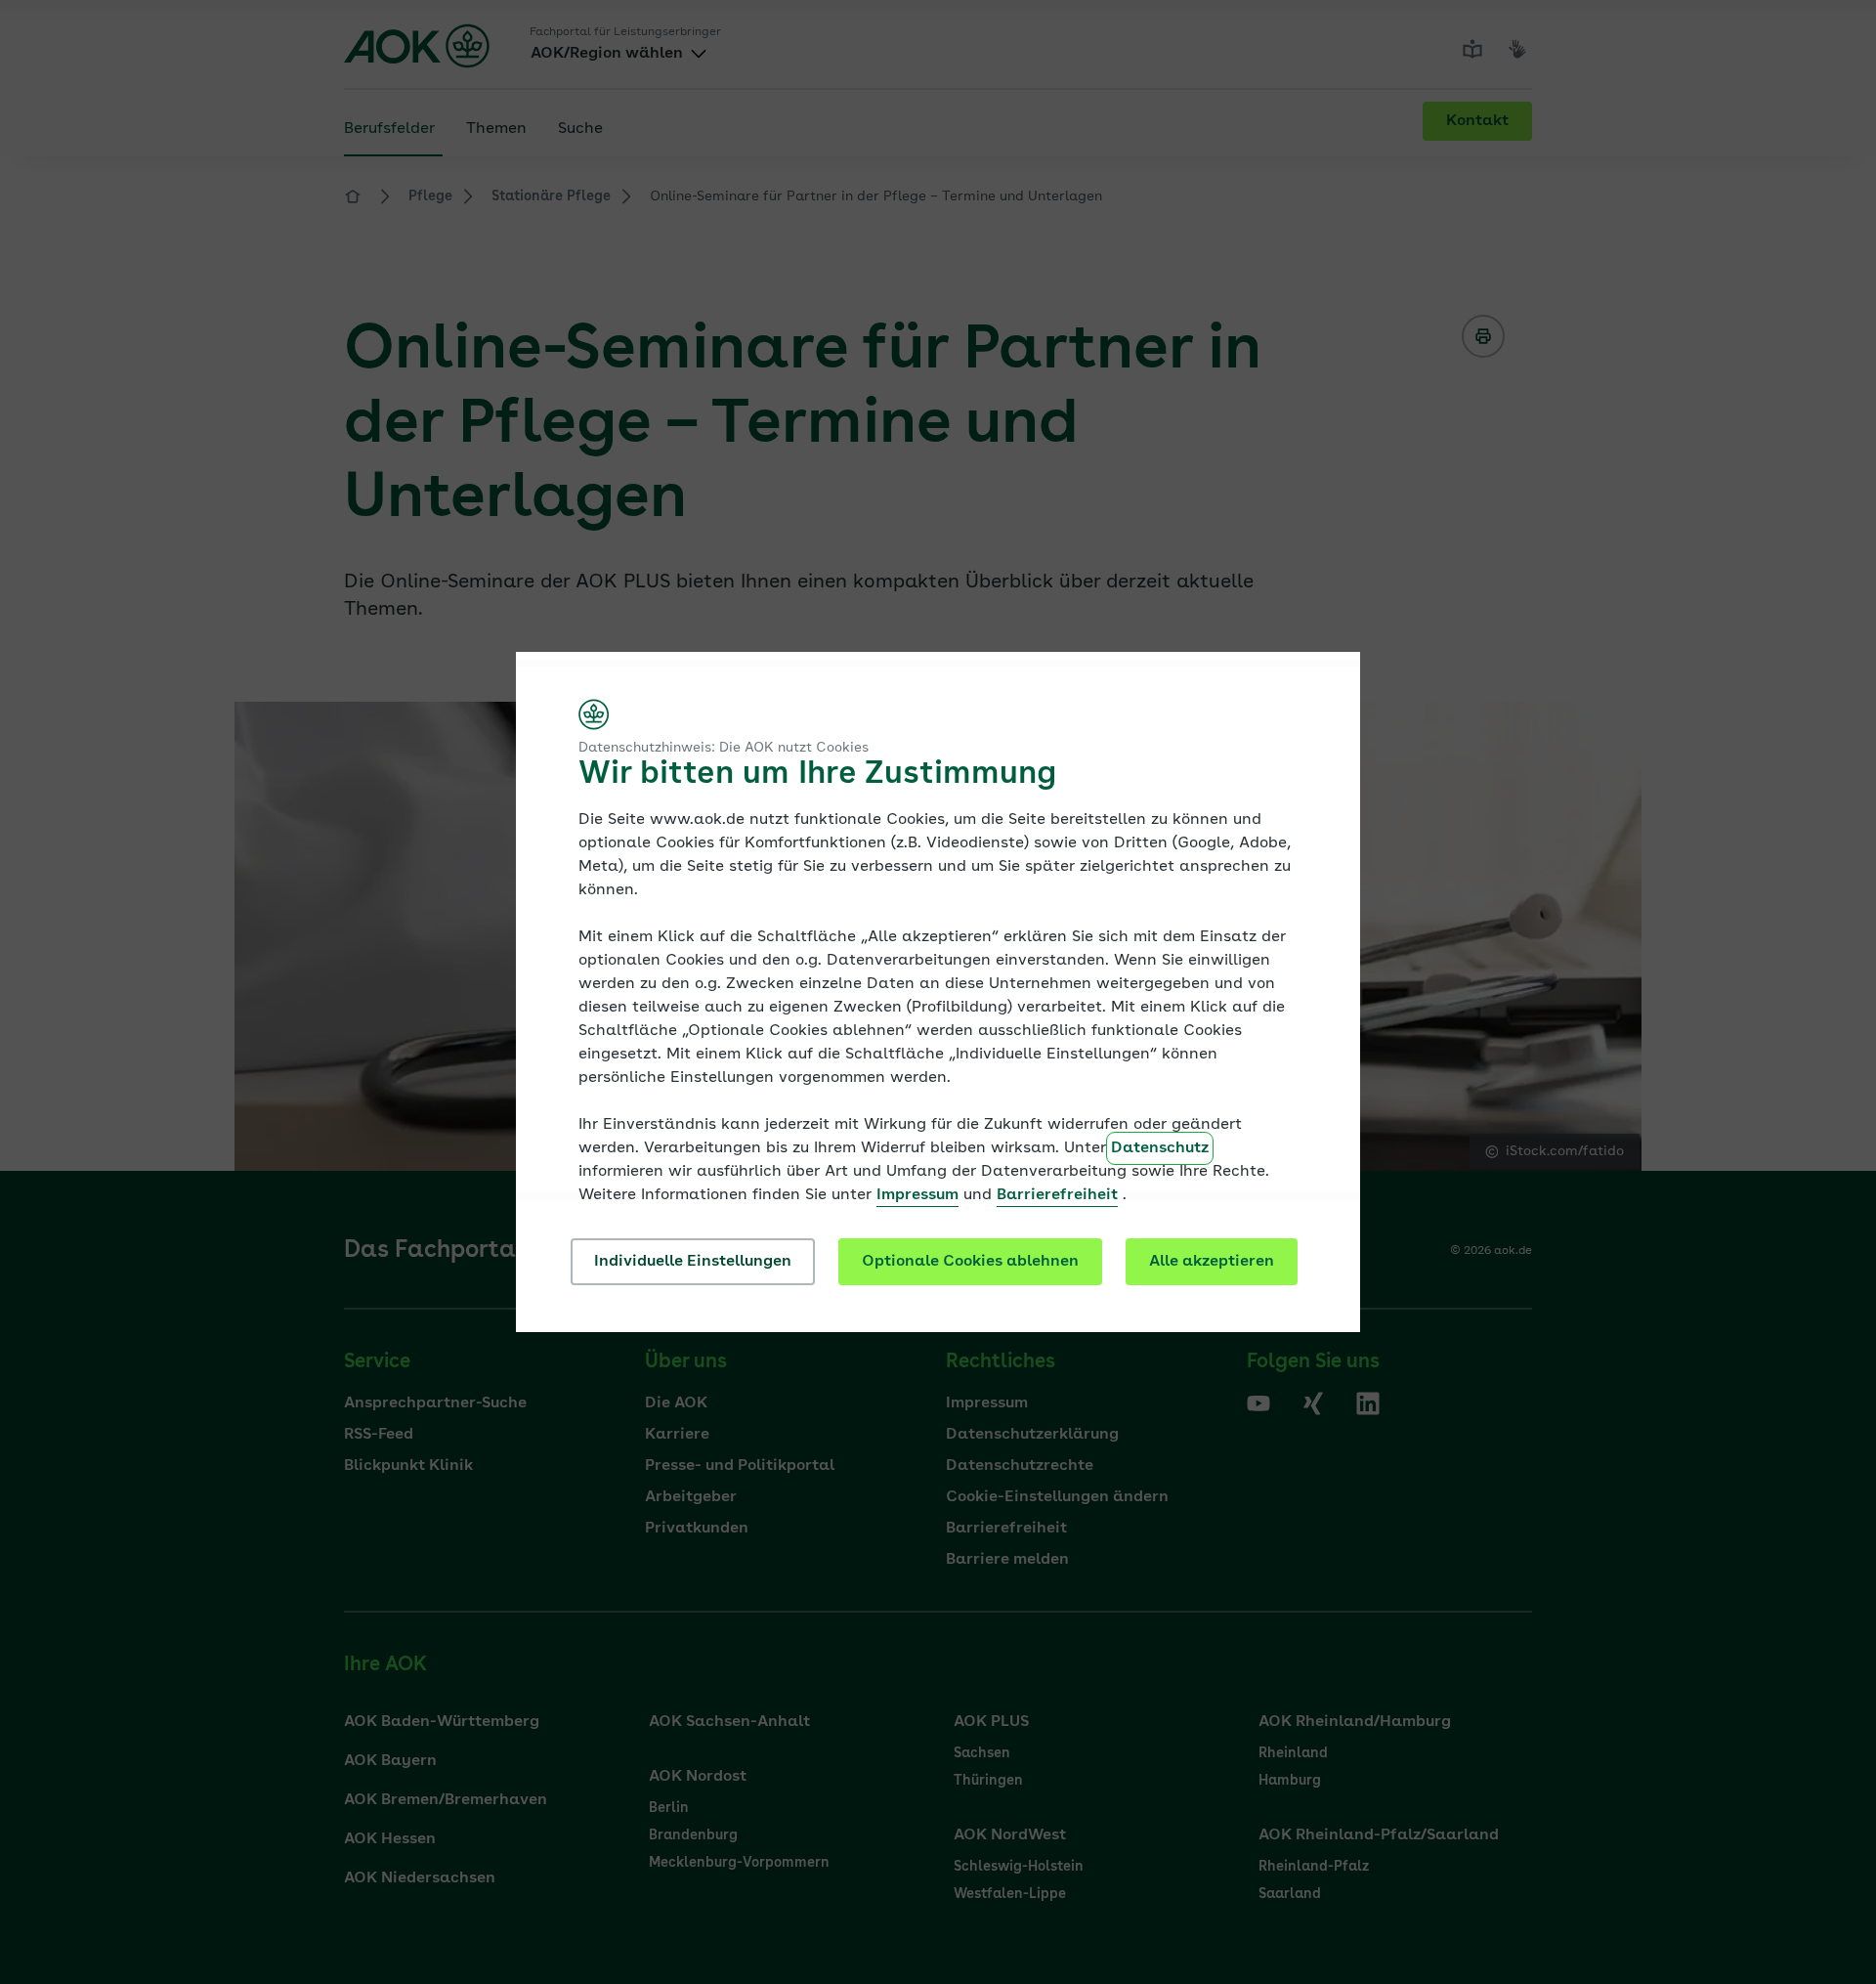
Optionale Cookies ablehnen (970, 1262)
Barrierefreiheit (1057, 1195)
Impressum (917, 1195)
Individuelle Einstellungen (693, 1262)
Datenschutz (1160, 1148)
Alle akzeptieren (1212, 1262)
